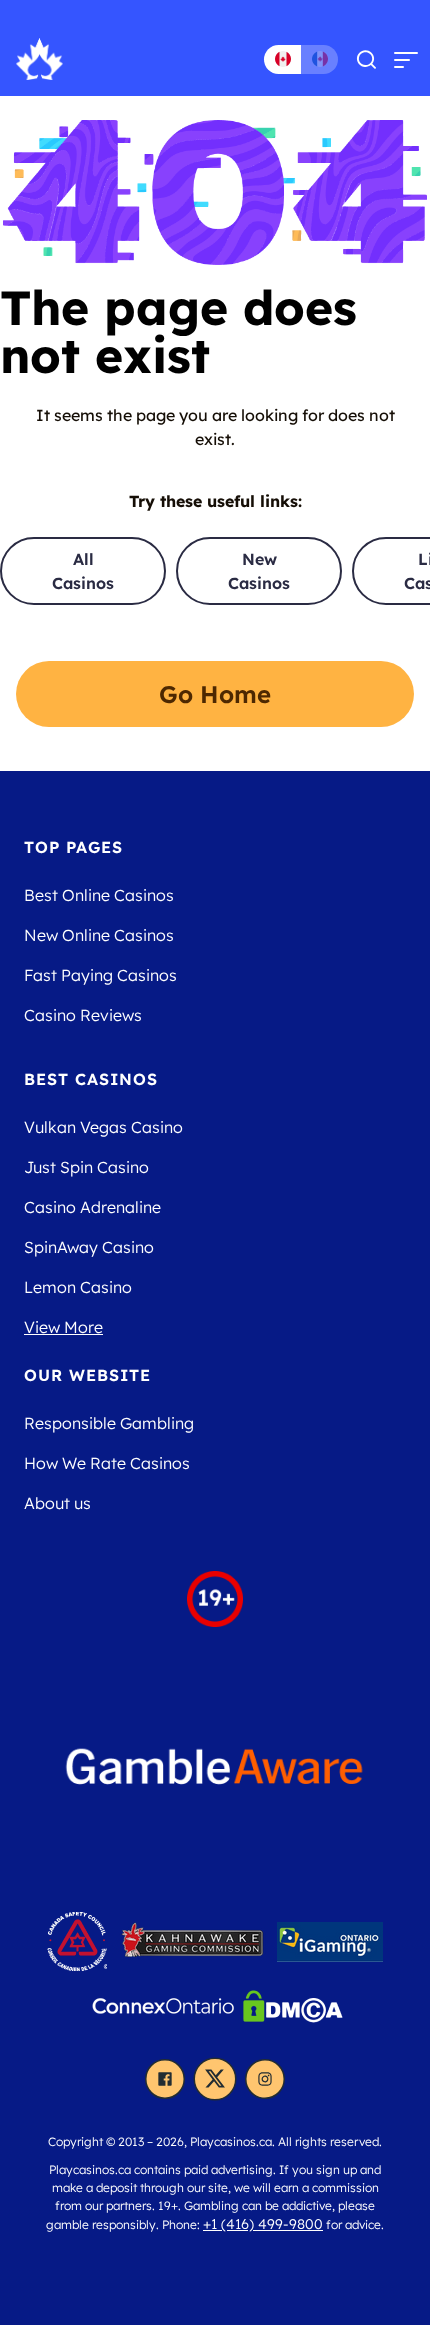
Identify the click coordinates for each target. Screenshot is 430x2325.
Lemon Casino (78, 1287)
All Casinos (83, 571)
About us (57, 1503)
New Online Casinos (99, 935)
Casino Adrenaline (92, 1207)
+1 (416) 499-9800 (263, 2224)
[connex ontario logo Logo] (165, 2012)
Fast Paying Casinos (100, 975)
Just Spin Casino (86, 1167)
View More (63, 1327)
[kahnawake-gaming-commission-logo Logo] (194, 1947)
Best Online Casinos (99, 895)
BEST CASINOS (91, 1079)
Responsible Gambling (109, 1423)
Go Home (215, 694)
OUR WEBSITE (87, 1375)
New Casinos (259, 571)
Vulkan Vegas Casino (103, 1127)
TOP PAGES (73, 847)
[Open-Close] (406, 59)
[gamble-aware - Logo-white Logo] (215, 1775)
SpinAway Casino (89, 1247)
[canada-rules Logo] (79, 1947)
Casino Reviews (83, 1015)
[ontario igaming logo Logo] (330, 1947)
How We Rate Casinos (107, 1463)
